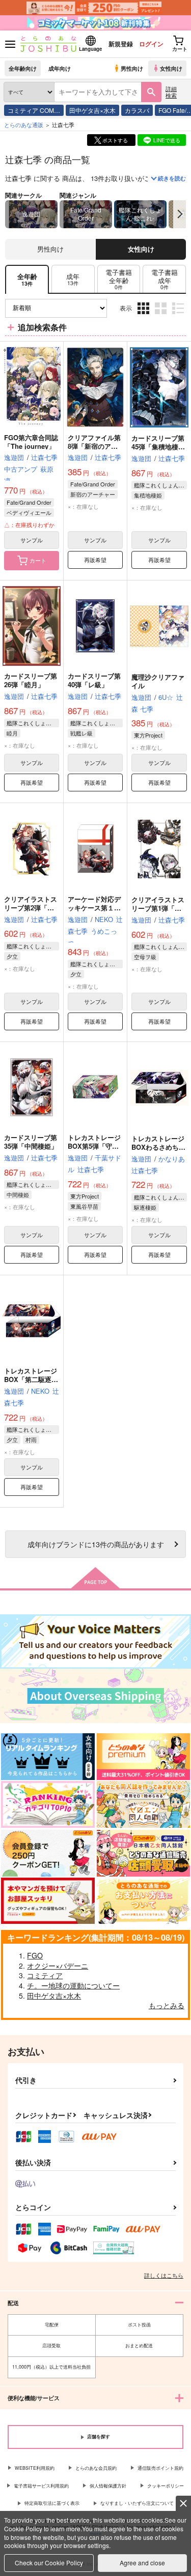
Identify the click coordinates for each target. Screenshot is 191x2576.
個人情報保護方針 (108, 2486)
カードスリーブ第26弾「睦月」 (31, 680)
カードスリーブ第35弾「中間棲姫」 (31, 1142)
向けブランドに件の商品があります (96, 1544)
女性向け (171, 68)
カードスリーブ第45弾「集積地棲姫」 (158, 447)
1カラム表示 (179, 316)
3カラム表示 (144, 316)
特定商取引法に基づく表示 (52, 2503)
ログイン (151, 44)
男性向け (132, 68)
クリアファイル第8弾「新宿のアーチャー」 (94, 446)
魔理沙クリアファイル (158, 681)
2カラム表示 (162, 316)
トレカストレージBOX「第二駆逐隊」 (31, 1379)
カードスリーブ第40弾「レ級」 (94, 680)
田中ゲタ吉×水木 (92, 110)
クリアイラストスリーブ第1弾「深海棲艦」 (158, 908)
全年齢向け (23, 68)
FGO (35, 1955)
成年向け (60, 68)
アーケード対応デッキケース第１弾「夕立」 (94, 908)
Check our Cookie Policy (49, 2563)
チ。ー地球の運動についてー (73, 1985)
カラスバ (137, 110)
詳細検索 (171, 92)
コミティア (45, 1975)
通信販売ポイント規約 (160, 2468)
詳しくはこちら (164, 2275)
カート (38, 560)
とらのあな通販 (24, 125)
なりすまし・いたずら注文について (137, 2503)
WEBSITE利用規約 (35, 2468)
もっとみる (167, 2005)
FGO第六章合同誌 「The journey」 (31, 442)
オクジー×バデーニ (58, 1966)
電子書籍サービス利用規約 (41, 2486)
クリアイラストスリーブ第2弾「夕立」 (31, 908)
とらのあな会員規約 (96, 2468)
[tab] (73, 279)
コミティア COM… (34, 110)
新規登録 (121, 44)
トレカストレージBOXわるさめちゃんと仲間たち (158, 1147)
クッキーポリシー (166, 2486)
